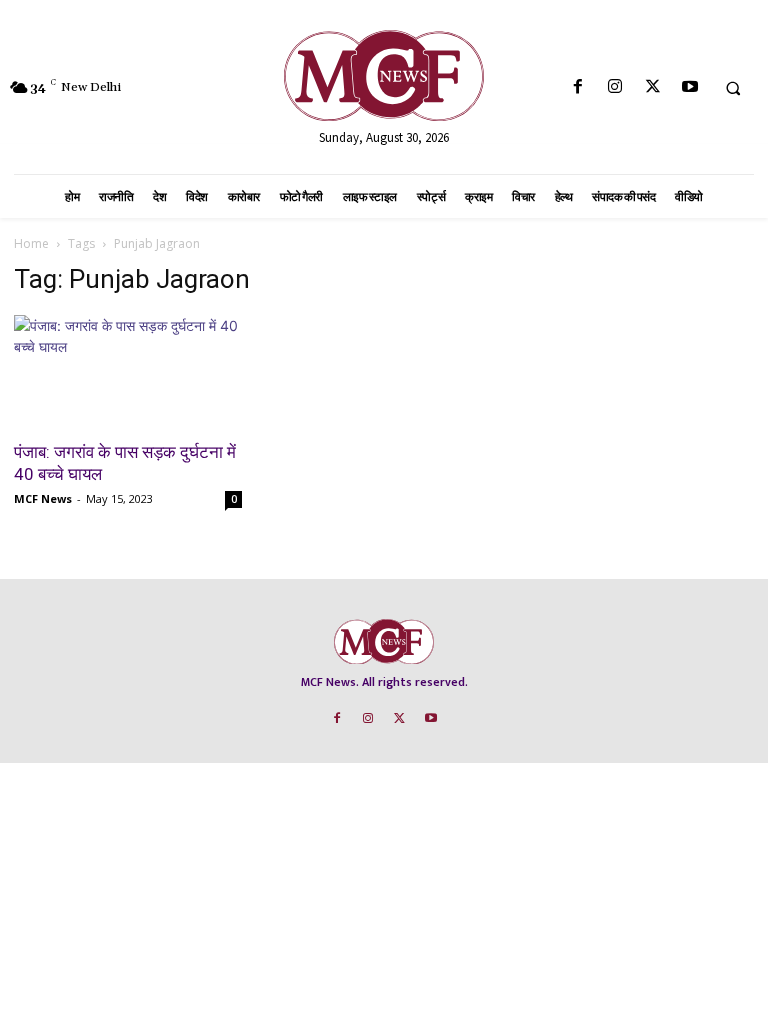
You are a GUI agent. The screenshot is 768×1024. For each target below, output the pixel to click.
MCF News (43, 498)
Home (31, 243)
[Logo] (384, 75)
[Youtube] (689, 87)
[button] (733, 88)
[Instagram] (615, 87)
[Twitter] (652, 87)
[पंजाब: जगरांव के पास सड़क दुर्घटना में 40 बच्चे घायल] (128, 371)
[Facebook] (578, 87)
